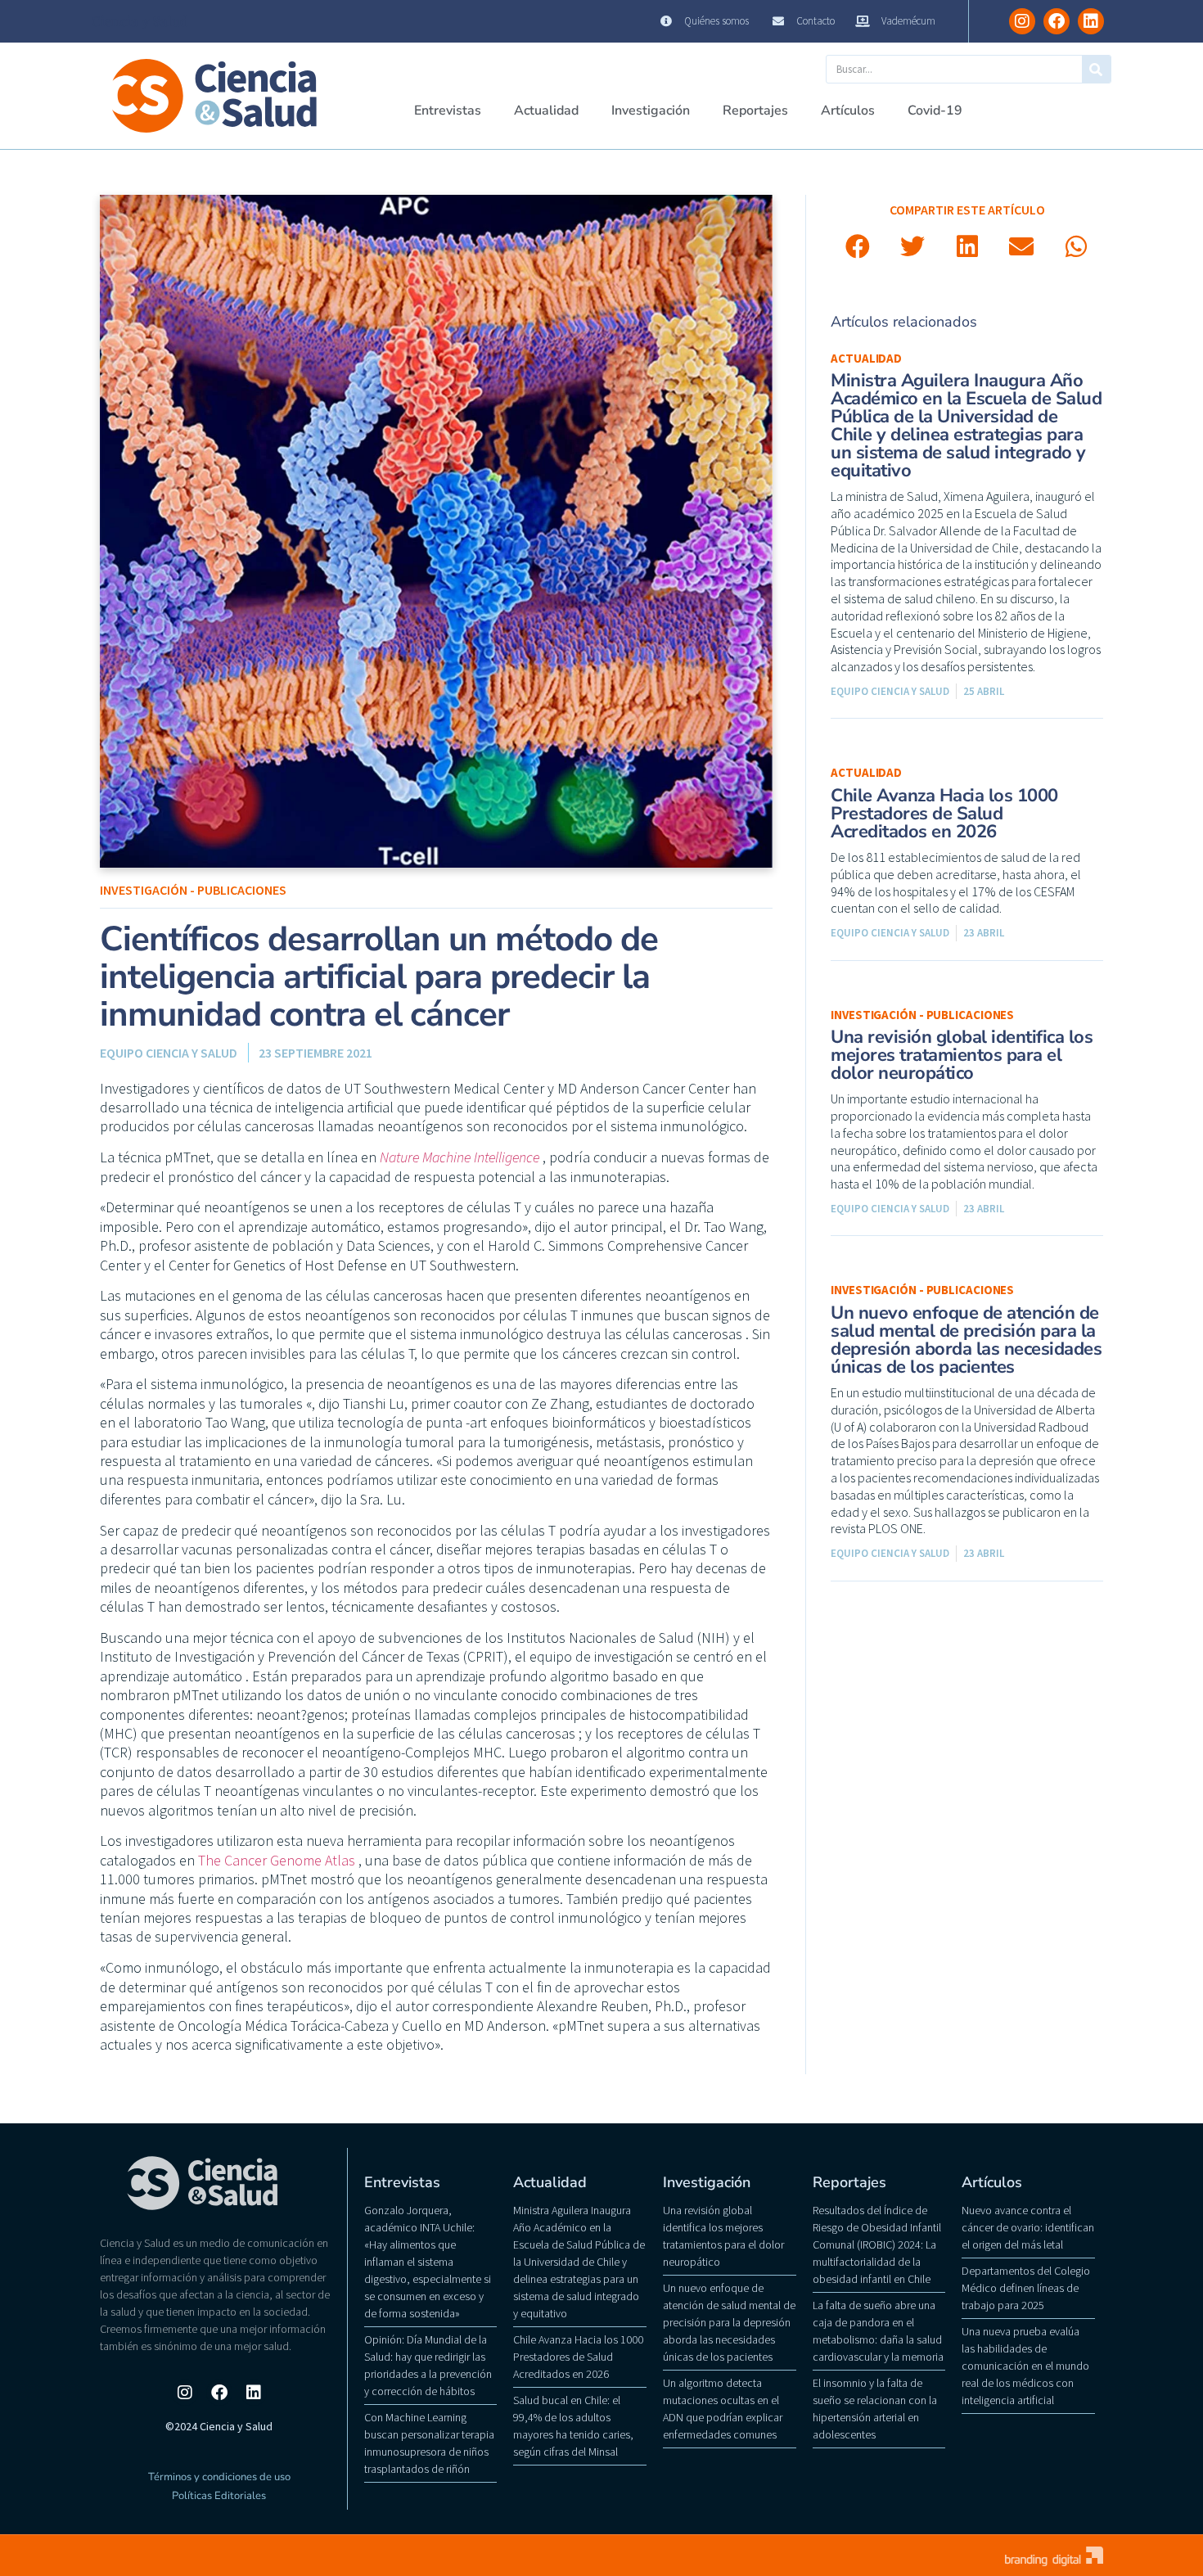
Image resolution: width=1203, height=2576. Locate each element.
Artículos (848, 111)
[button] (858, 247)
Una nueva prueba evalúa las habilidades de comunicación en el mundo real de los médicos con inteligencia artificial (1025, 2366)
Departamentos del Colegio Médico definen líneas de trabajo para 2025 (1026, 2288)
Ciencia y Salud (140, 21)
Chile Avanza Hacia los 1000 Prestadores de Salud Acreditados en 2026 (944, 814)
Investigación (651, 111)
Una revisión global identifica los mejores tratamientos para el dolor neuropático (962, 1055)
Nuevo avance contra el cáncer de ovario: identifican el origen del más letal (1028, 2227)
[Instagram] (1022, 21)
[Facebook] (1057, 21)
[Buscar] (1096, 69)
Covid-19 (935, 111)
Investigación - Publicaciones (193, 890)
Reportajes (755, 111)
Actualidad (546, 111)
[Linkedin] (1091, 21)
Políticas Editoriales (219, 2496)
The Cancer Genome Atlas (277, 1860)
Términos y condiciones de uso (219, 2477)
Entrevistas (448, 111)
